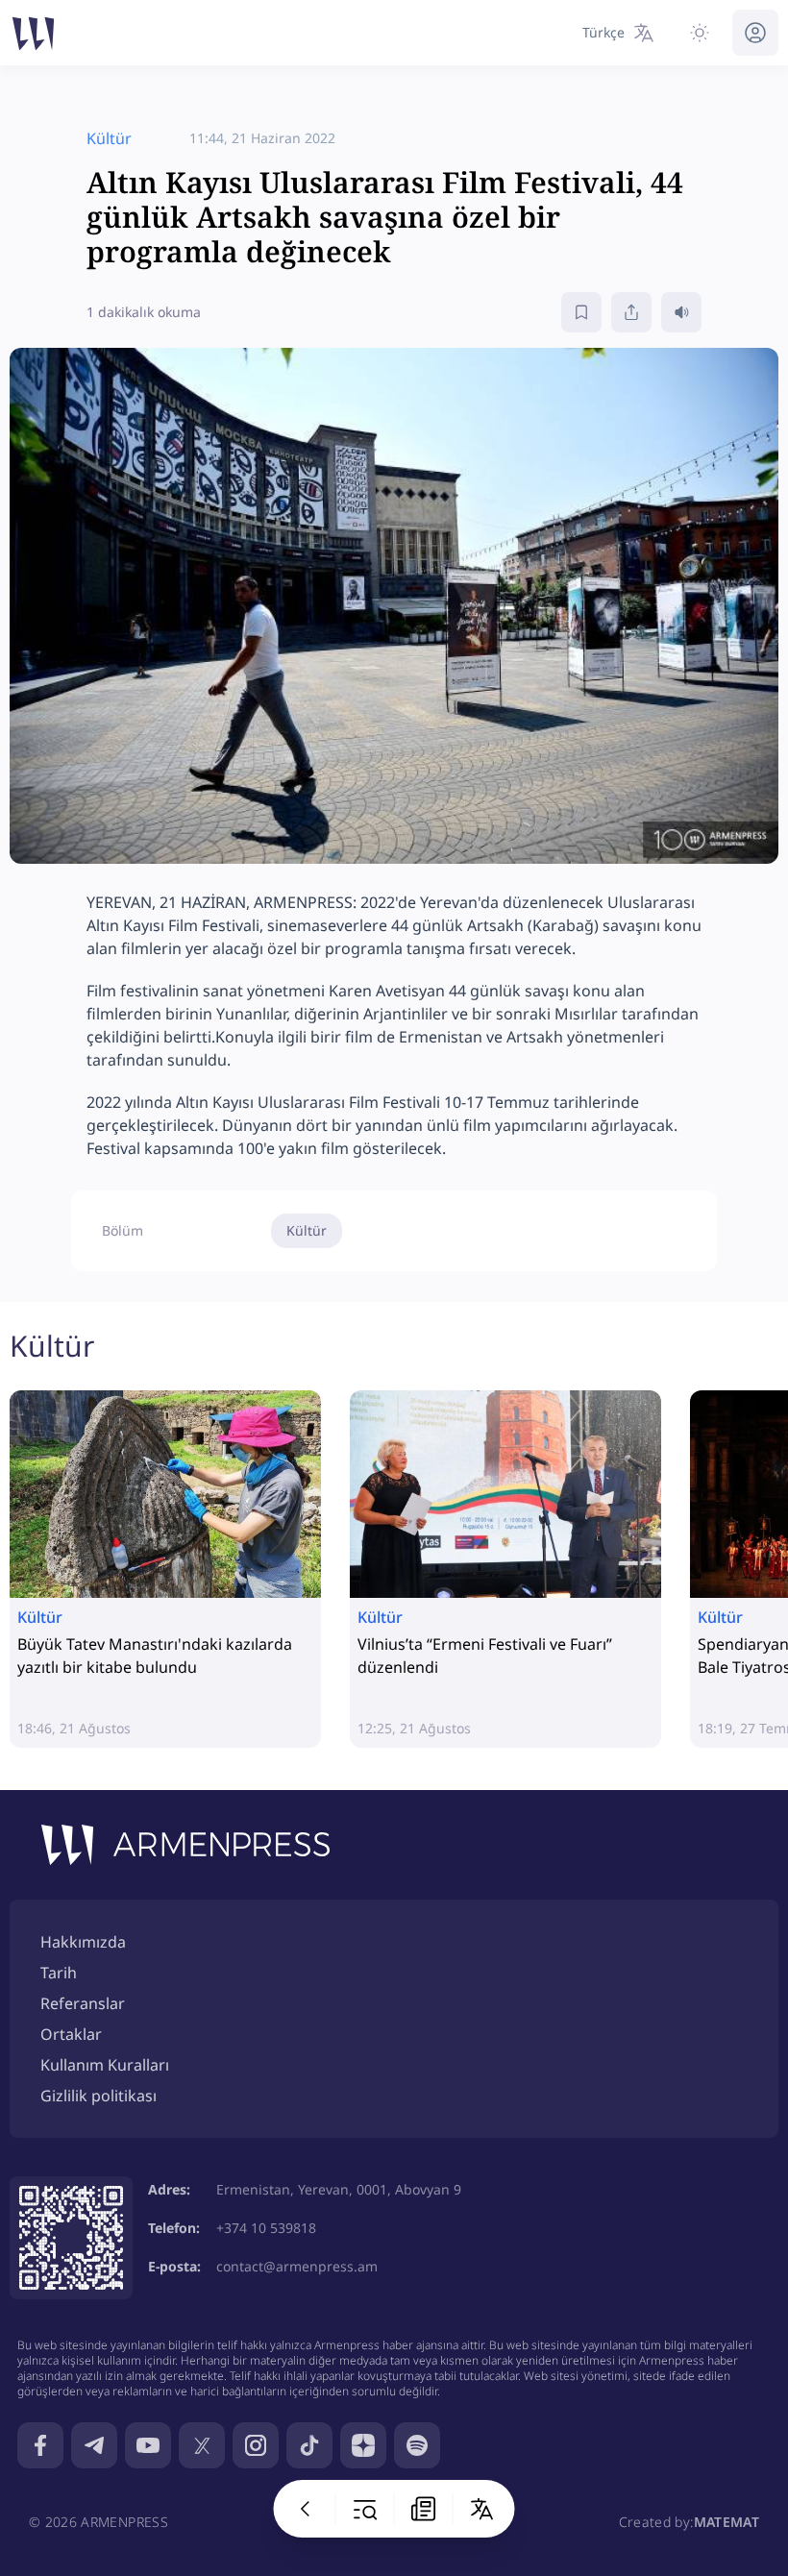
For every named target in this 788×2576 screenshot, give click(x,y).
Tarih (59, 1973)
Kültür (307, 1230)
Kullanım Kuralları (105, 2065)
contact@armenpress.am (297, 2266)
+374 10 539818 (266, 2228)
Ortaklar (71, 2034)
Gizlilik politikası (98, 2096)
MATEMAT (726, 2522)
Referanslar (83, 2003)
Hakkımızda (83, 1942)
